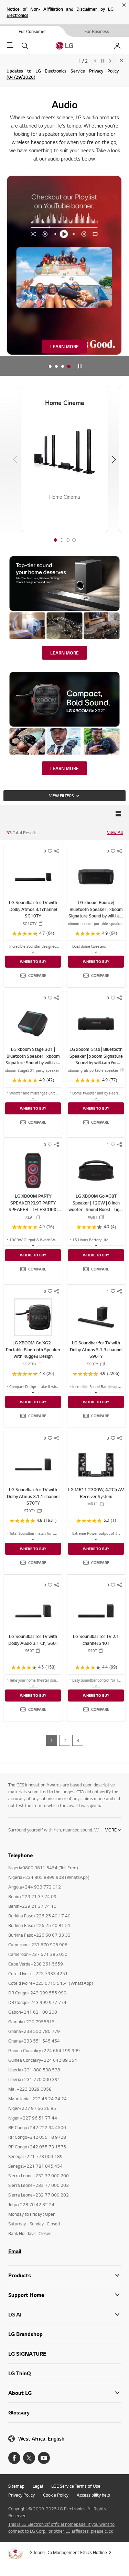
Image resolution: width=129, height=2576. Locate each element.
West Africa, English (41, 2439)
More (111, 1830)
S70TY (30, 1511)
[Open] (33, 952)
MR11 (93, 1504)
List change (118, 814)
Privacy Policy (21, 2495)
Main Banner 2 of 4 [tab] (56, 367)
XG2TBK (30, 1364)
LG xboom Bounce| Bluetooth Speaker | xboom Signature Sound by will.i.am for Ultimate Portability (96, 912)
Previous (95, 61)
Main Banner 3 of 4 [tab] (63, 367)
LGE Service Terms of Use (76, 2486)
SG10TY (30, 924)
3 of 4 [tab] (68, 540)
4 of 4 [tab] (74, 540)
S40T (93, 1651)
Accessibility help (93, 2495)
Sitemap (16, 2486)
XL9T (30, 1217)
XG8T (93, 1217)
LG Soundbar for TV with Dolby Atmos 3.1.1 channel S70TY (33, 1496)
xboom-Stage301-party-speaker (32, 1070)
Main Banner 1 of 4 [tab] (50, 367)
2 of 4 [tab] (62, 540)
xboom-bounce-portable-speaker (95, 924)
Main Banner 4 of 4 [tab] (69, 367)
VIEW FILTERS (61, 796)
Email (15, 2251)
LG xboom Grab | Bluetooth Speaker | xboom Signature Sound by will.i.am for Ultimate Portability (96, 1059)
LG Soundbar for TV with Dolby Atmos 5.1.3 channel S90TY (96, 1349)
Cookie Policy (56, 2495)
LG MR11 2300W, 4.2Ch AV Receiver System (96, 1493)
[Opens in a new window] (14, 2458)
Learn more (64, 346)
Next (110, 61)
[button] (33, 976)
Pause (103, 61)
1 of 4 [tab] (55, 540)
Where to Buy (33, 961)
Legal (38, 2486)
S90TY (93, 1364)
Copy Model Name (41, 924)
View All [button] (115, 832)
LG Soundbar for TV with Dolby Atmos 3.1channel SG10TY (33, 909)
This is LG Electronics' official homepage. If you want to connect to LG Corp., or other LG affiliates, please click (61, 2528)
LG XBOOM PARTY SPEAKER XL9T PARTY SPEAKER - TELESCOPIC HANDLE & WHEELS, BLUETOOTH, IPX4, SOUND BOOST (33, 1213)
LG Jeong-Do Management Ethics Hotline (67, 2552)
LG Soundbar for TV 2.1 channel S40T (96, 1640)
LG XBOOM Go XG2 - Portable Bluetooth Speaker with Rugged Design (33, 1349)
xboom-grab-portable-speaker (93, 1070)
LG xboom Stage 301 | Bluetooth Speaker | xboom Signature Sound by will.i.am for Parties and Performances (33, 1063)
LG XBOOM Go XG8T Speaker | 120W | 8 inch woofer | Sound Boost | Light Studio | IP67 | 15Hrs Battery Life (96, 1209)
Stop (80, 367)
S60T (30, 1651)
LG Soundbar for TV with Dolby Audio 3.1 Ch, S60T (33, 1640)
